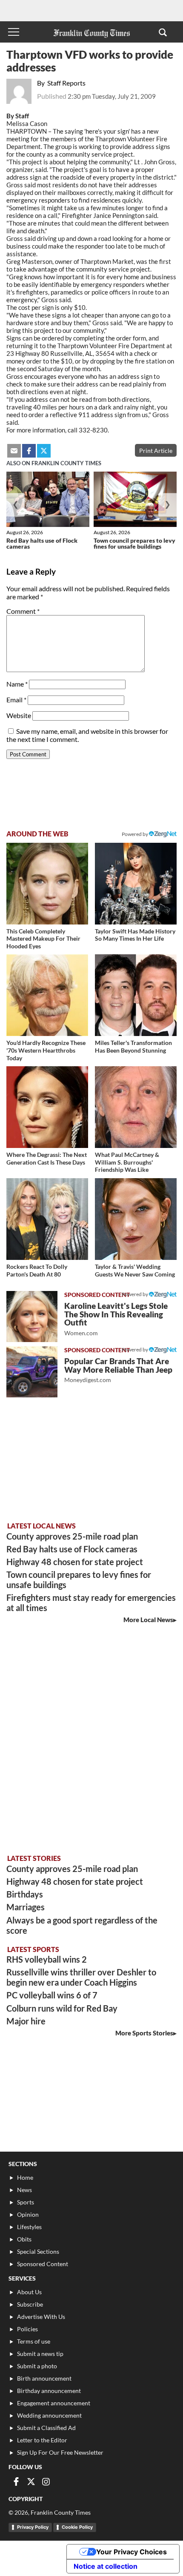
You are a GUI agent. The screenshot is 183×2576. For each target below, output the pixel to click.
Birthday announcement (49, 2391)
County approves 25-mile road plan (72, 1536)
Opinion (28, 2214)
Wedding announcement (49, 2415)
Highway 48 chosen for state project (75, 1562)
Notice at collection (106, 2566)
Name (17, 684)
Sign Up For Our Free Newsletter (60, 2452)
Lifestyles (29, 2227)
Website (19, 715)
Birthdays (25, 1894)
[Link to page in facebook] (29, 451)
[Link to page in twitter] (44, 451)
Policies (27, 2329)
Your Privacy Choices (132, 2552)
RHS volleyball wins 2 (47, 1959)
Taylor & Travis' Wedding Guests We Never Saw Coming (135, 1270)
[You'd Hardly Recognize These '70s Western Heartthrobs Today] (47, 995)
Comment (23, 611)
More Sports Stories (144, 2033)
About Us (29, 2292)
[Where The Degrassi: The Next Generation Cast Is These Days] (47, 1107)
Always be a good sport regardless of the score (82, 1925)
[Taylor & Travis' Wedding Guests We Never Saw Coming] (136, 1219)
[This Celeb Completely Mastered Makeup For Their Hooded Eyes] (47, 884)
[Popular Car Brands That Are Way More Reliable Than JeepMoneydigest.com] (32, 1372)
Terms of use (34, 2341)
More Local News (148, 1620)
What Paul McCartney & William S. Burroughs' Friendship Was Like (127, 1162)
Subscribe (30, 2304)
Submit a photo (37, 2366)
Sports (26, 2202)
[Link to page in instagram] (46, 2482)
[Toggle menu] (14, 32)
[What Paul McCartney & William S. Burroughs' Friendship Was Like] (136, 1107)
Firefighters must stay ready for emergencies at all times (91, 1603)
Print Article (156, 451)
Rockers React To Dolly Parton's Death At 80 (37, 1270)
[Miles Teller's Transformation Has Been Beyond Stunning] (136, 995)
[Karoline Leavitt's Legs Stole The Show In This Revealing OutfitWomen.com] (32, 1317)
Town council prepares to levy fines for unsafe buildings (134, 543)
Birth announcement (44, 2378)
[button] (163, 32)
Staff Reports (66, 83)
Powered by (135, 834)
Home (25, 2177)
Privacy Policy (33, 2527)
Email (16, 700)
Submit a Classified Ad (46, 2428)
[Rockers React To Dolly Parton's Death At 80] (47, 1219)
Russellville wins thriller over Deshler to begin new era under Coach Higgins (81, 1977)
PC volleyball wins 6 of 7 (52, 1995)
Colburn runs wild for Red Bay (62, 2008)
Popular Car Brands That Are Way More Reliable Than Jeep (118, 1370)
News (24, 2190)
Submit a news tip (40, 2354)
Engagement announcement (54, 2403)
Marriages (26, 1907)
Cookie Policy (77, 2527)
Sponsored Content (43, 2264)
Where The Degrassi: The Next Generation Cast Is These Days (47, 1158)
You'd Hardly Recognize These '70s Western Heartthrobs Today (46, 1050)
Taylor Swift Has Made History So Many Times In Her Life (135, 935)
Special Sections (38, 2251)
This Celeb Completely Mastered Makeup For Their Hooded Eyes (43, 939)
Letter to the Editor (42, 2440)
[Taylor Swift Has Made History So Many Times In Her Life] (136, 884)
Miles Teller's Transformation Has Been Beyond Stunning (133, 1046)
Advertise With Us (41, 2317)
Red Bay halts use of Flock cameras (42, 543)
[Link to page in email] (14, 451)
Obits (24, 2239)
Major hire (26, 2021)
